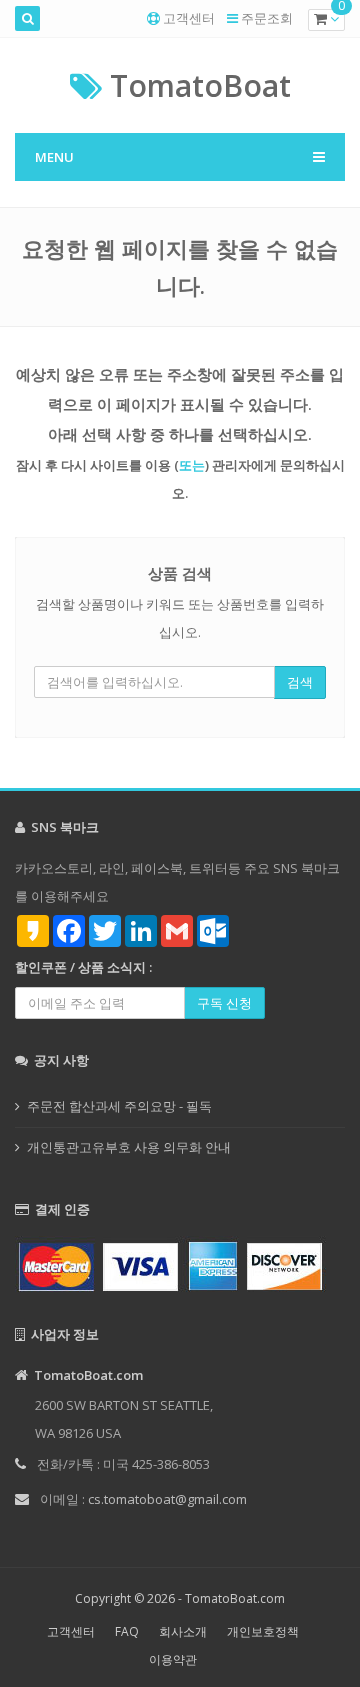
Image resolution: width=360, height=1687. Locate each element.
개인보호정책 (263, 1631)
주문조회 (267, 18)
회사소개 (183, 1631)
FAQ (127, 1631)
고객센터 (189, 18)
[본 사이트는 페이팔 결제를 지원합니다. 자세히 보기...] (180, 1264)
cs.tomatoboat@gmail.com (167, 1499)
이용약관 (173, 1659)
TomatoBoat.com (235, 1598)
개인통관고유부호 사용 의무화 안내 (129, 1147)
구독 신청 (224, 1003)
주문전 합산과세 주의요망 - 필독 (119, 1106)
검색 (300, 682)
